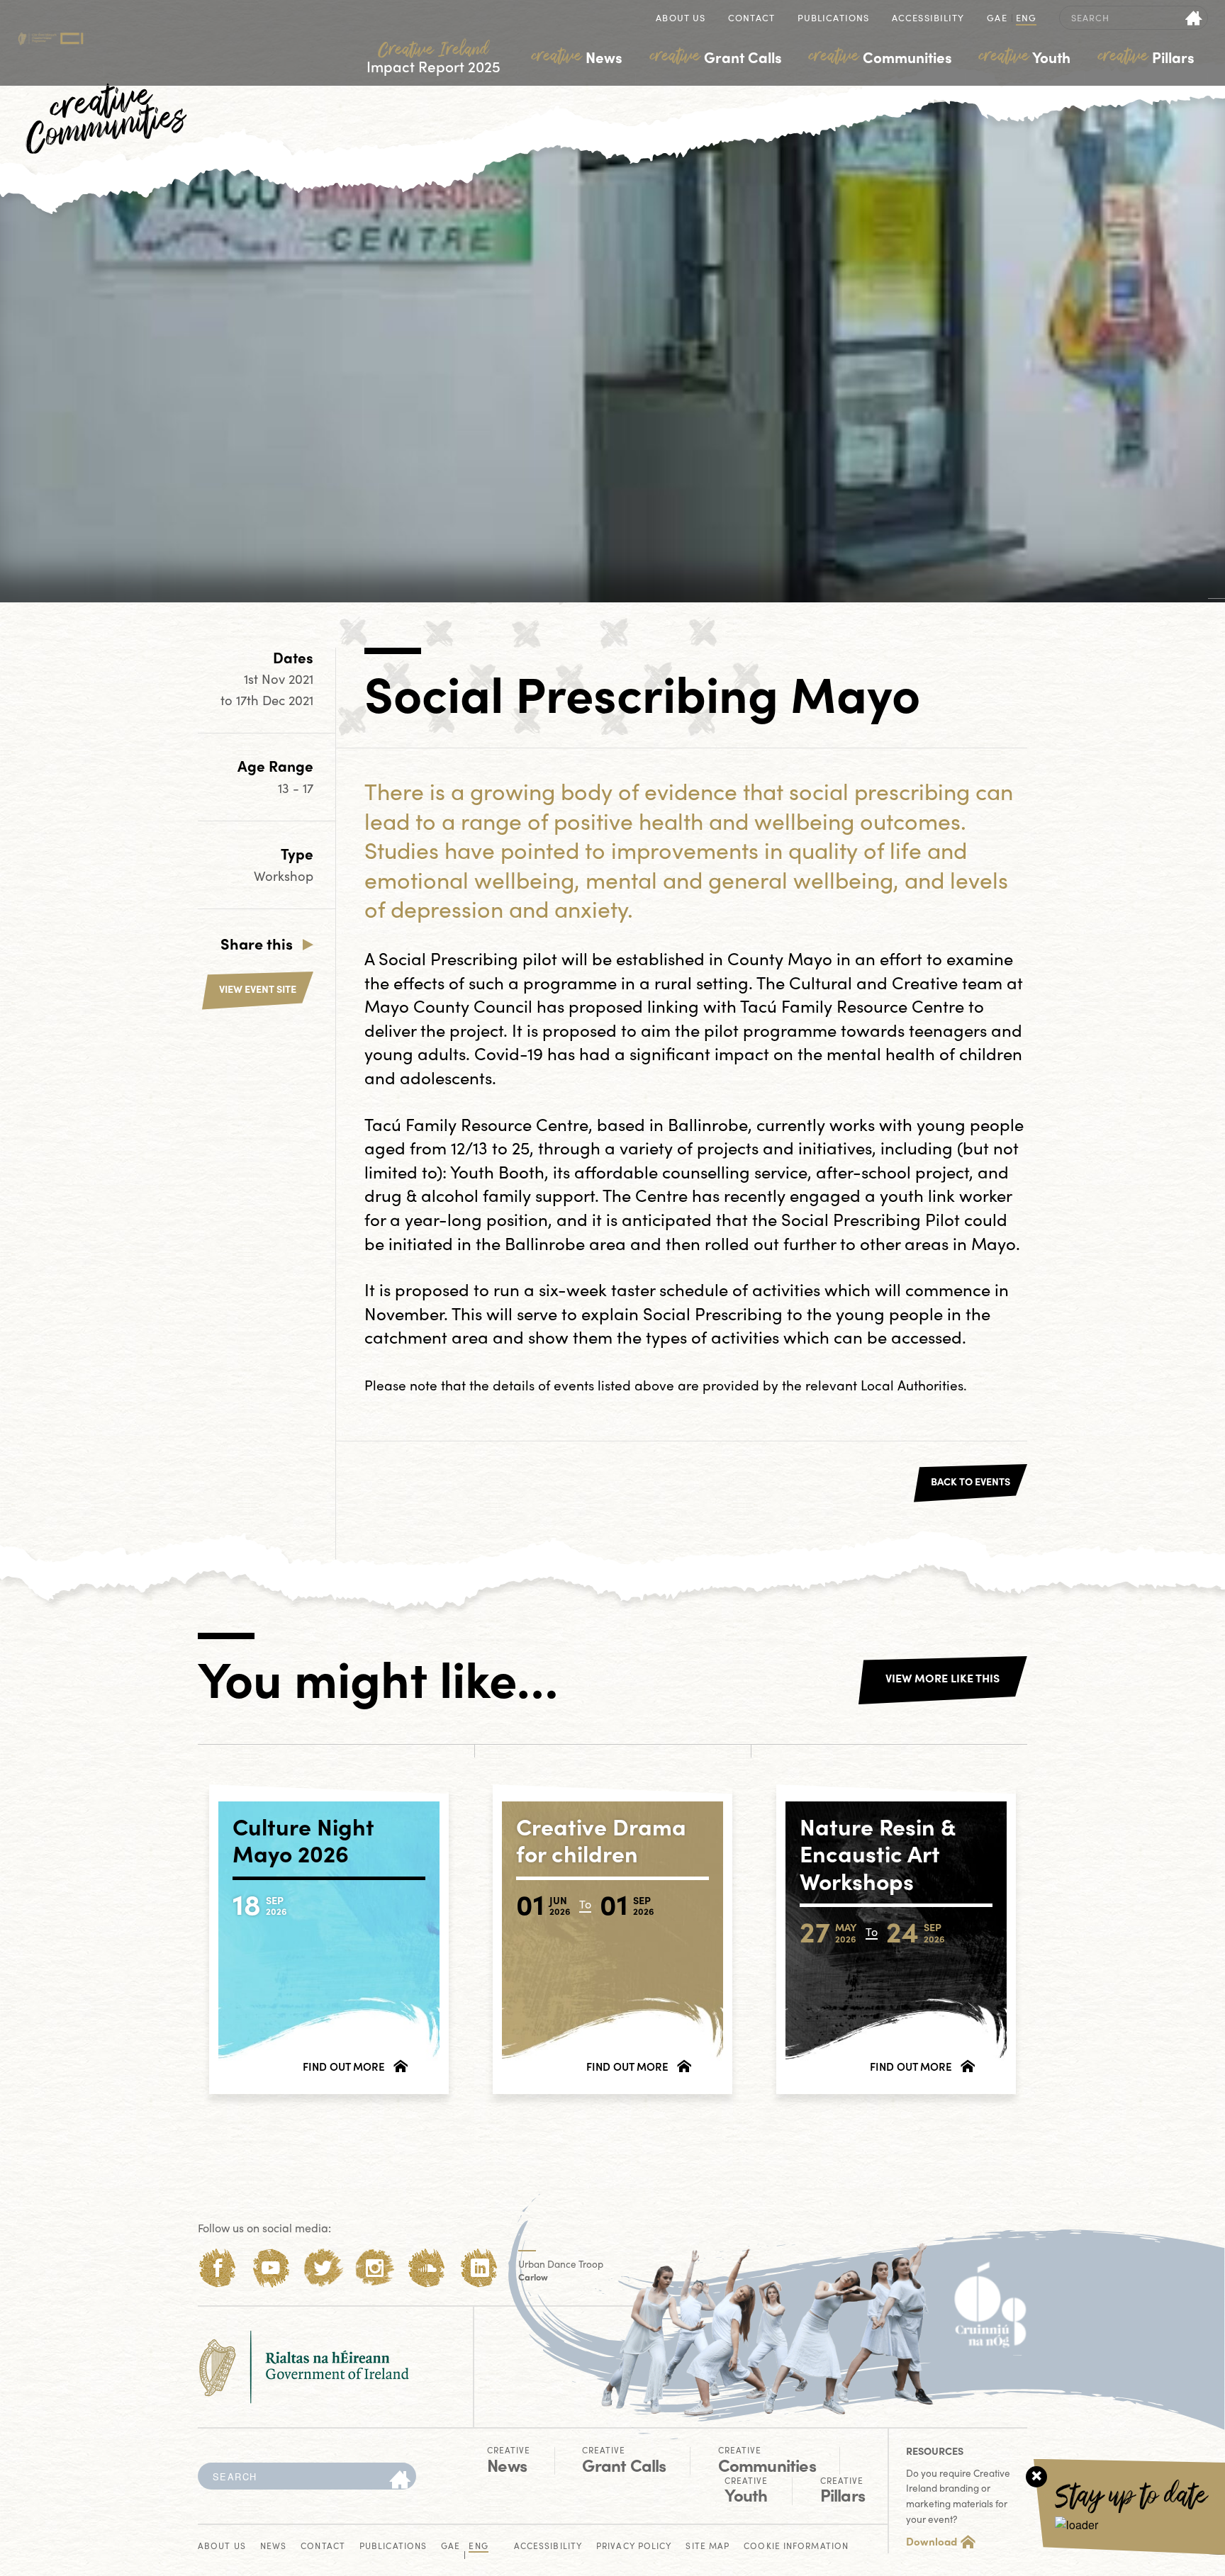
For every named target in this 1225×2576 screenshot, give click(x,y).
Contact (751, 19)
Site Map (707, 2547)
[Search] (400, 2480)
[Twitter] (323, 2268)
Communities (880, 57)
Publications (833, 19)
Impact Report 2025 (433, 58)
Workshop (284, 876)
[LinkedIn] (480, 2268)
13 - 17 (296, 788)
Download (932, 2541)
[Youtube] (270, 2268)
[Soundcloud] (427, 2268)
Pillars (1146, 57)
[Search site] (1194, 18)
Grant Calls (716, 57)
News (577, 57)
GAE (997, 19)
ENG (1026, 19)
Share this (257, 943)
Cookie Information (796, 2547)
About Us (681, 19)
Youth (1025, 57)
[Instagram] (375, 2268)
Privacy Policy (634, 2547)
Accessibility (928, 19)
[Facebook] (218, 2268)
